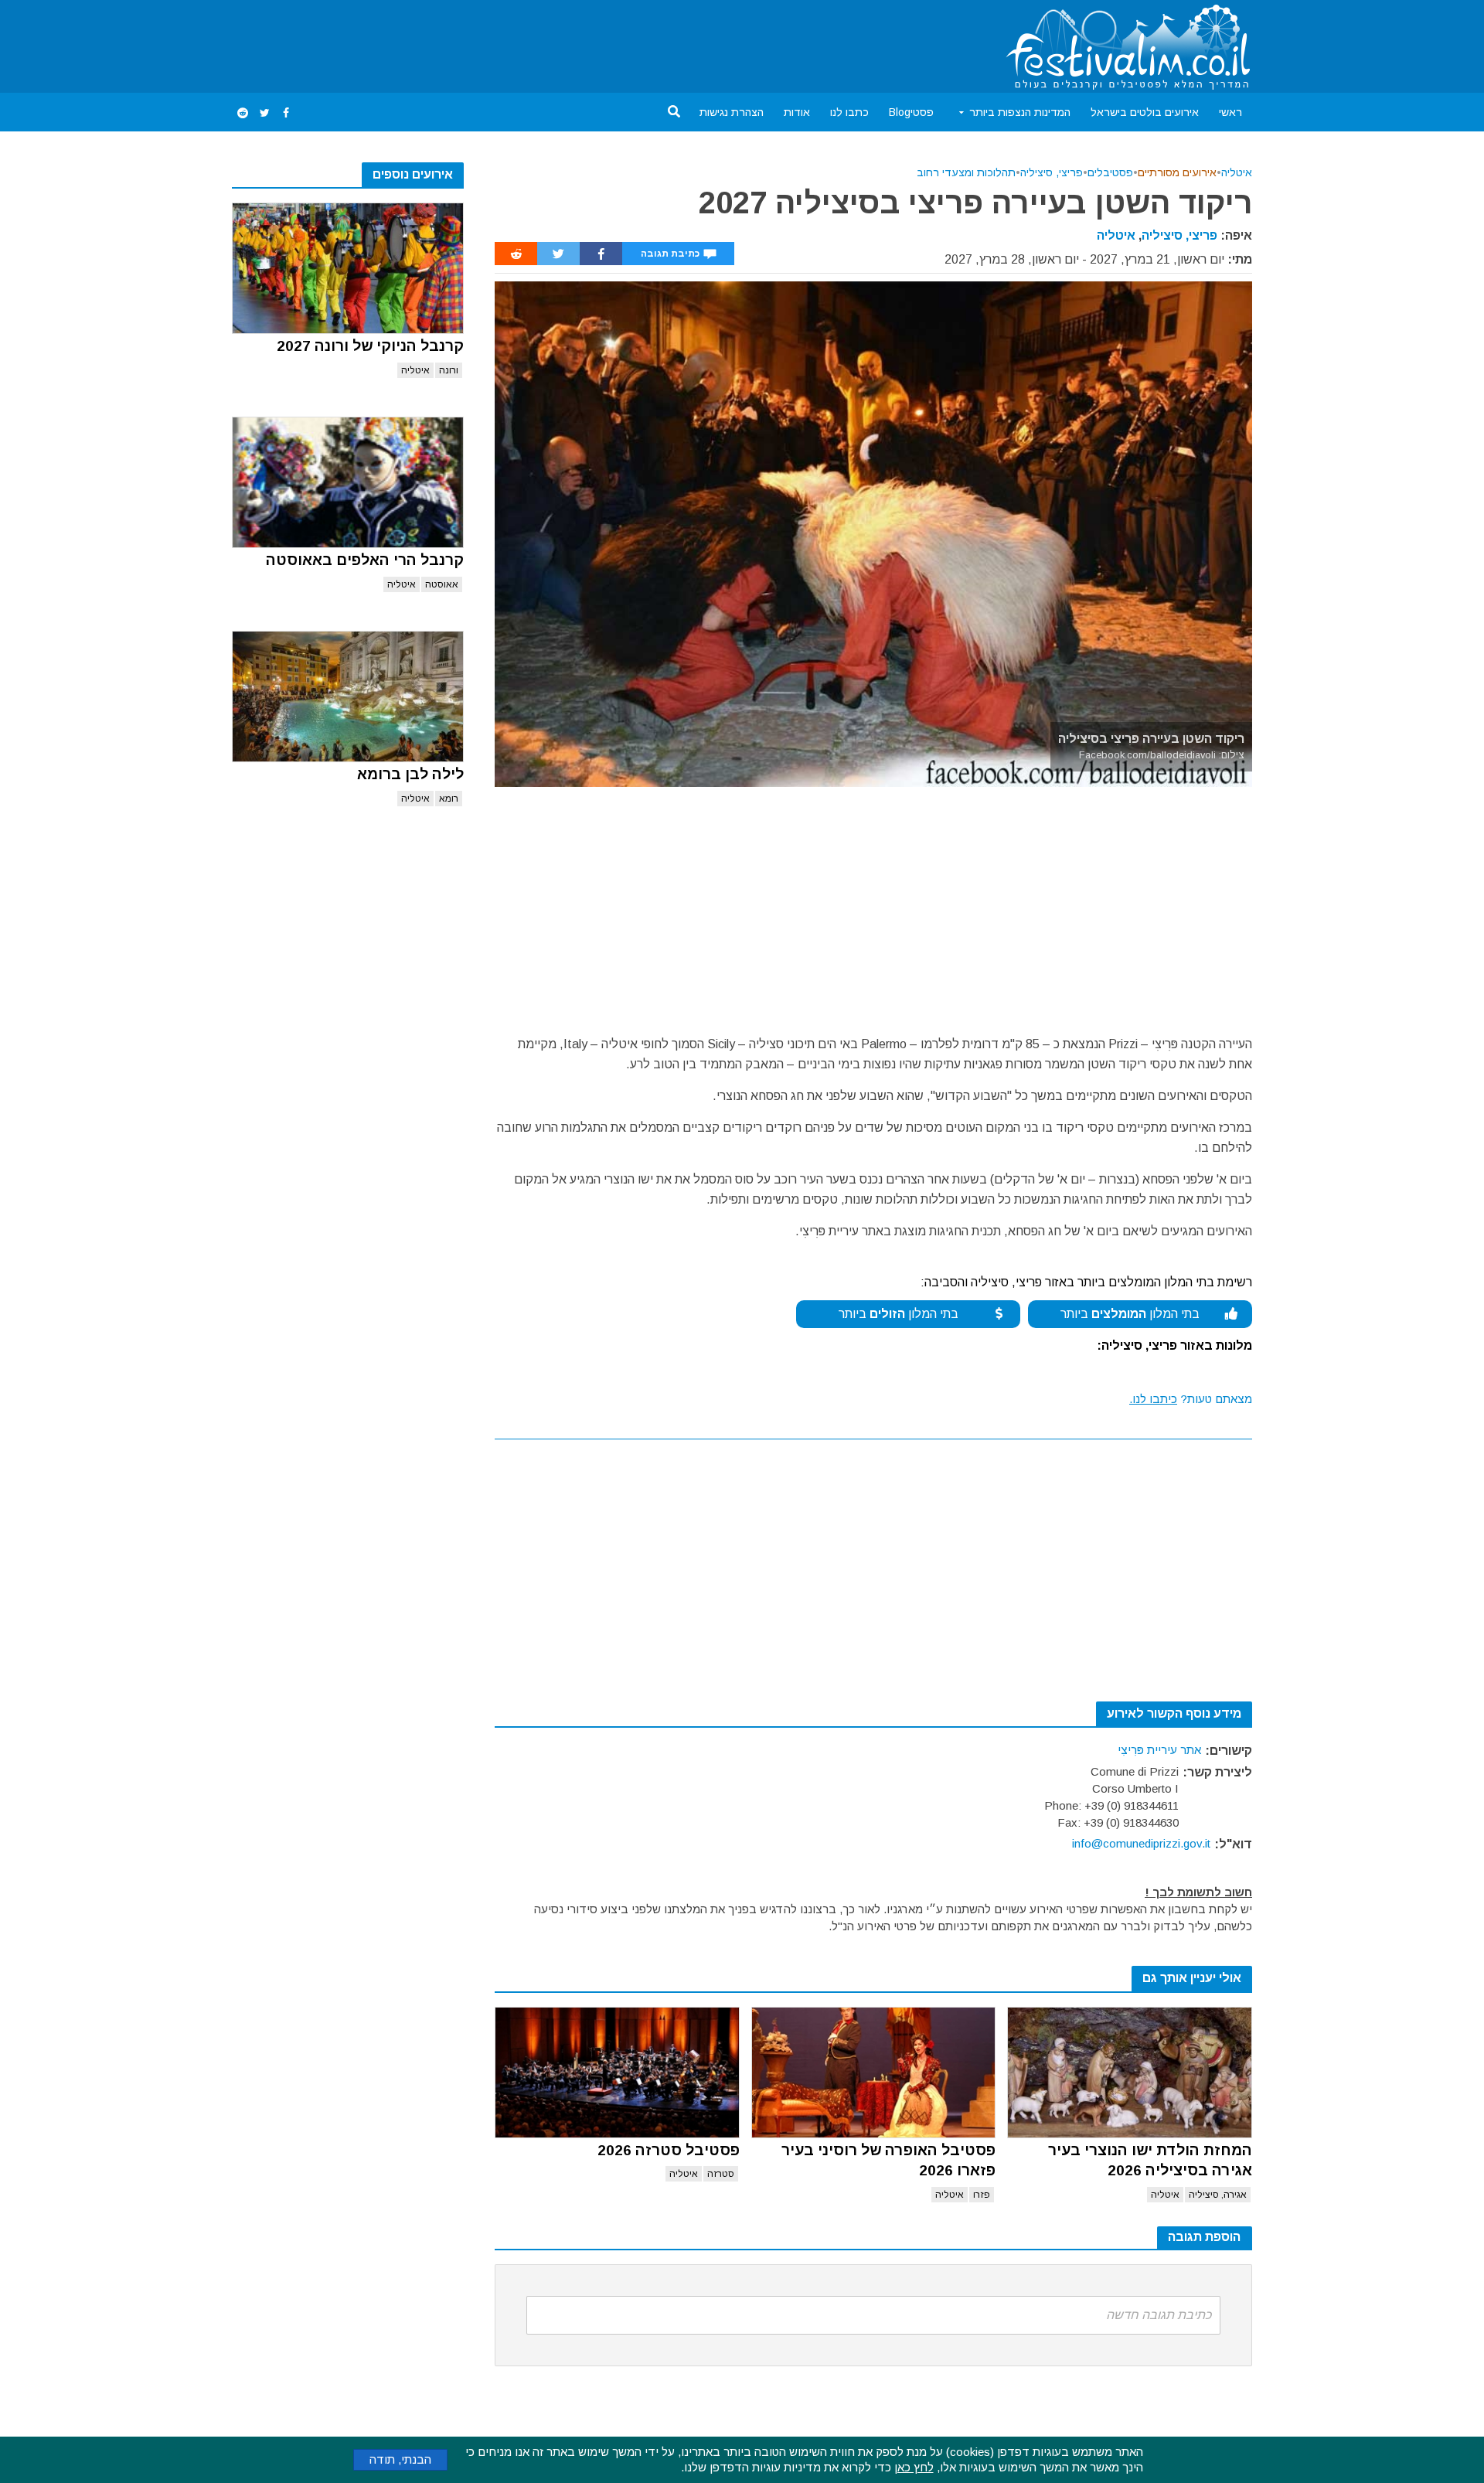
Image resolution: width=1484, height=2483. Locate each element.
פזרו (982, 2195)
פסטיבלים (1110, 172)
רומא (449, 799)
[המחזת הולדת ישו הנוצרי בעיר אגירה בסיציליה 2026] (1130, 2073)
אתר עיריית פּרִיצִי (1159, 1750)
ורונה (449, 370)
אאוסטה (442, 584)
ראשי (1230, 112)
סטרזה (721, 2174)
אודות (797, 112)
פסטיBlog (911, 112)
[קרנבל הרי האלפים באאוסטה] (348, 482)
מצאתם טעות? (1191, 1399)
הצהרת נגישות (732, 112)
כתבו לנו (849, 112)
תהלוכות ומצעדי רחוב (966, 172)
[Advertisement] (513, 43)
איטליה (415, 370)
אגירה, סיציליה (1218, 2195)
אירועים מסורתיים (1177, 172)
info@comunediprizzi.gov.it (1141, 1843)
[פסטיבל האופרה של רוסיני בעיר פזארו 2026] (874, 2073)
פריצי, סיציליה (1052, 172)
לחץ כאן (914, 2467)
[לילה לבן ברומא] (348, 697)
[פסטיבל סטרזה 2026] (617, 2073)
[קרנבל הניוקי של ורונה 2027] (348, 268)
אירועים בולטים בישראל (1145, 112)
